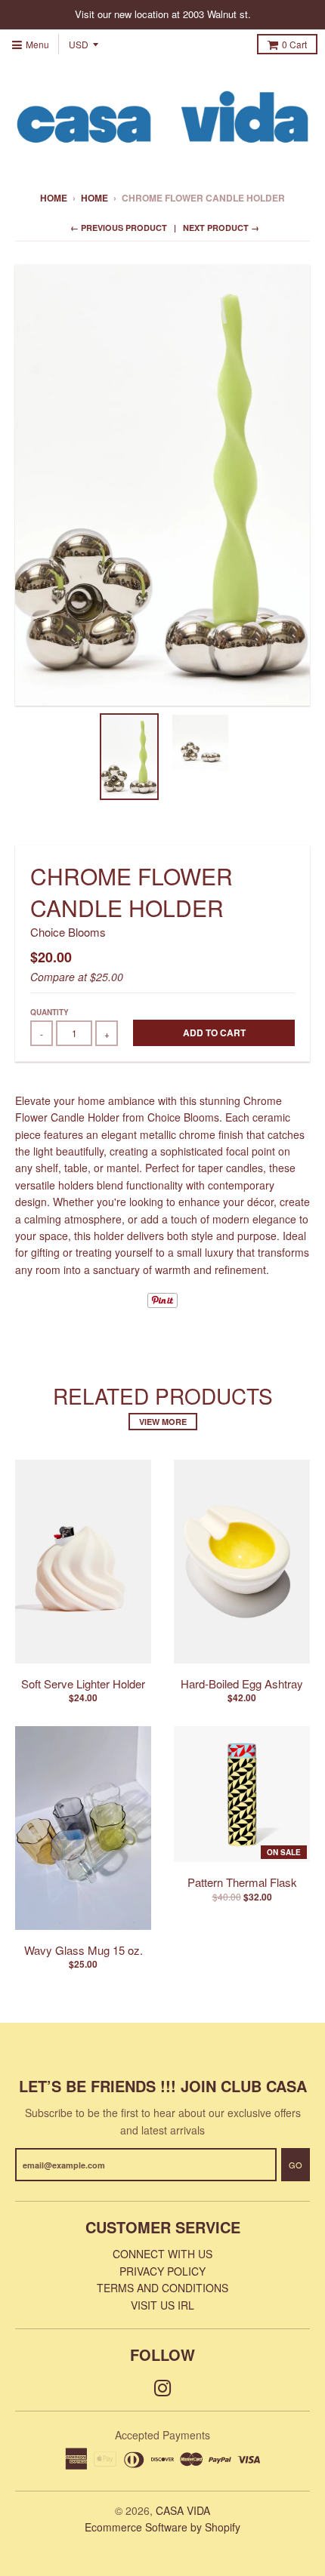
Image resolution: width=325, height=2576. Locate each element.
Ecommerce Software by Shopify (162, 2527)
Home (54, 198)
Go (296, 2165)
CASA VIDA (183, 2510)
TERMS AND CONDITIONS (162, 2288)
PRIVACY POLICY (162, 2271)
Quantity (50, 1012)
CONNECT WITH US (162, 2254)
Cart (294, 44)
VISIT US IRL (162, 2305)
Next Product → (221, 228)
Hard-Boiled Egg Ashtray (242, 1683)
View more (163, 1422)
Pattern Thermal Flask (242, 1882)
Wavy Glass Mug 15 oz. (84, 1950)
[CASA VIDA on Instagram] (163, 2387)
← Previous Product (119, 228)
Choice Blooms (68, 932)
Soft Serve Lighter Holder (83, 1683)
